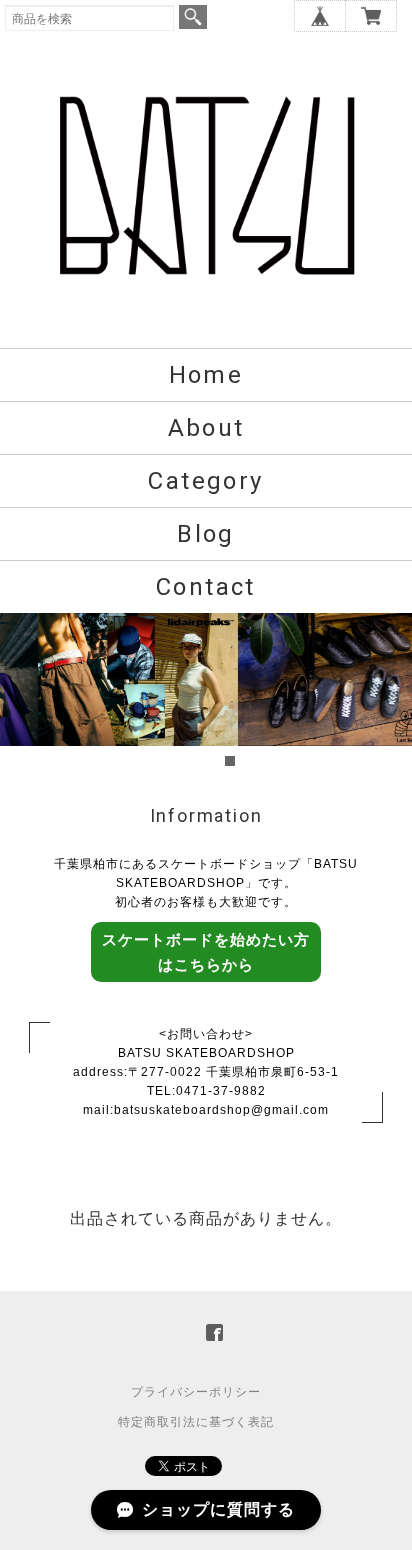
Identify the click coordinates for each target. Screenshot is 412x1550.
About (206, 428)
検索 (193, 17)
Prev (26, 692)
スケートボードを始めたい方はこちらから (206, 952)
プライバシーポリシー (196, 1392)
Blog (206, 534)
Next (386, 692)
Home (206, 375)
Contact (206, 587)
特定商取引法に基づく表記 (196, 1422)
